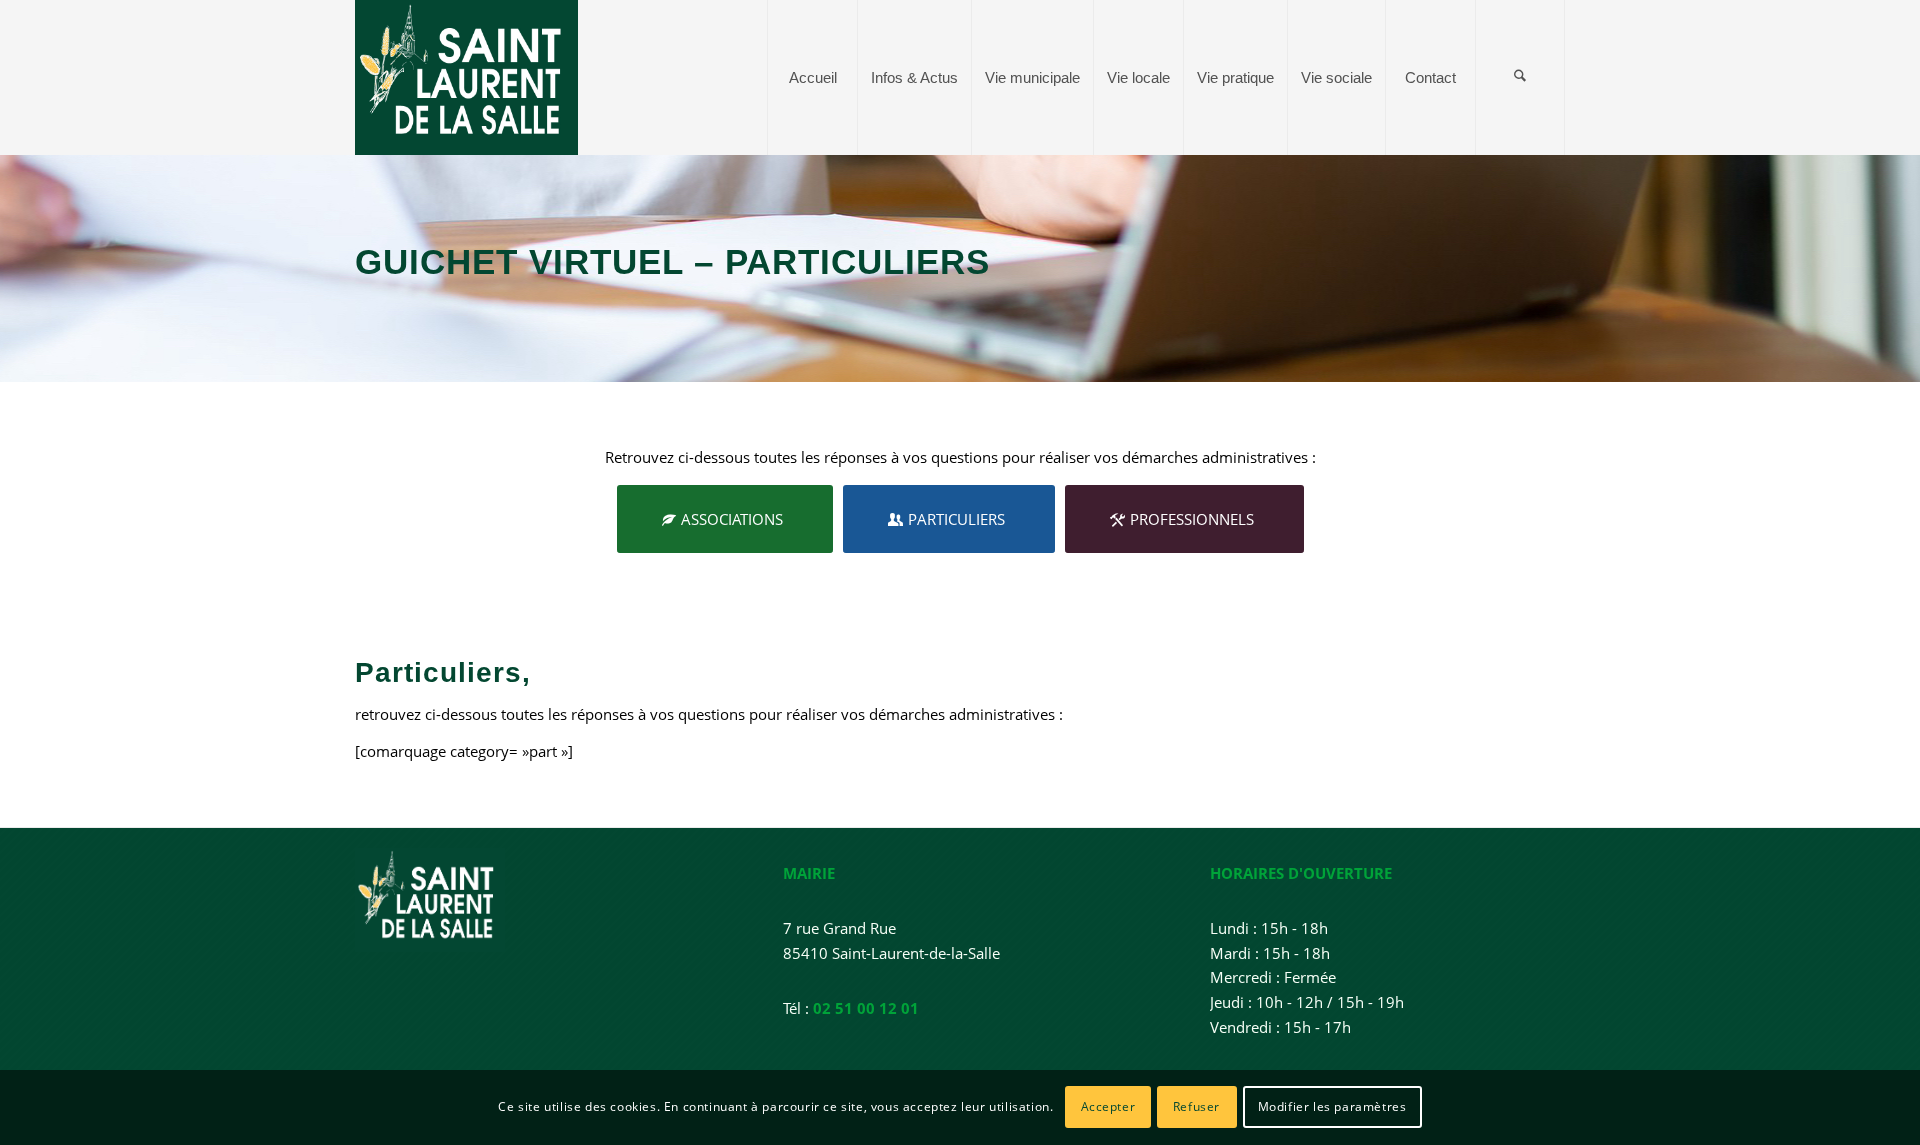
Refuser (1196, 1106)
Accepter (1108, 1106)
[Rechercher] (1520, 77)
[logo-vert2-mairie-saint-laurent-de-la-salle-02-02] (466, 77)
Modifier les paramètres (1332, 1106)
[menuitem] (812, 77)
